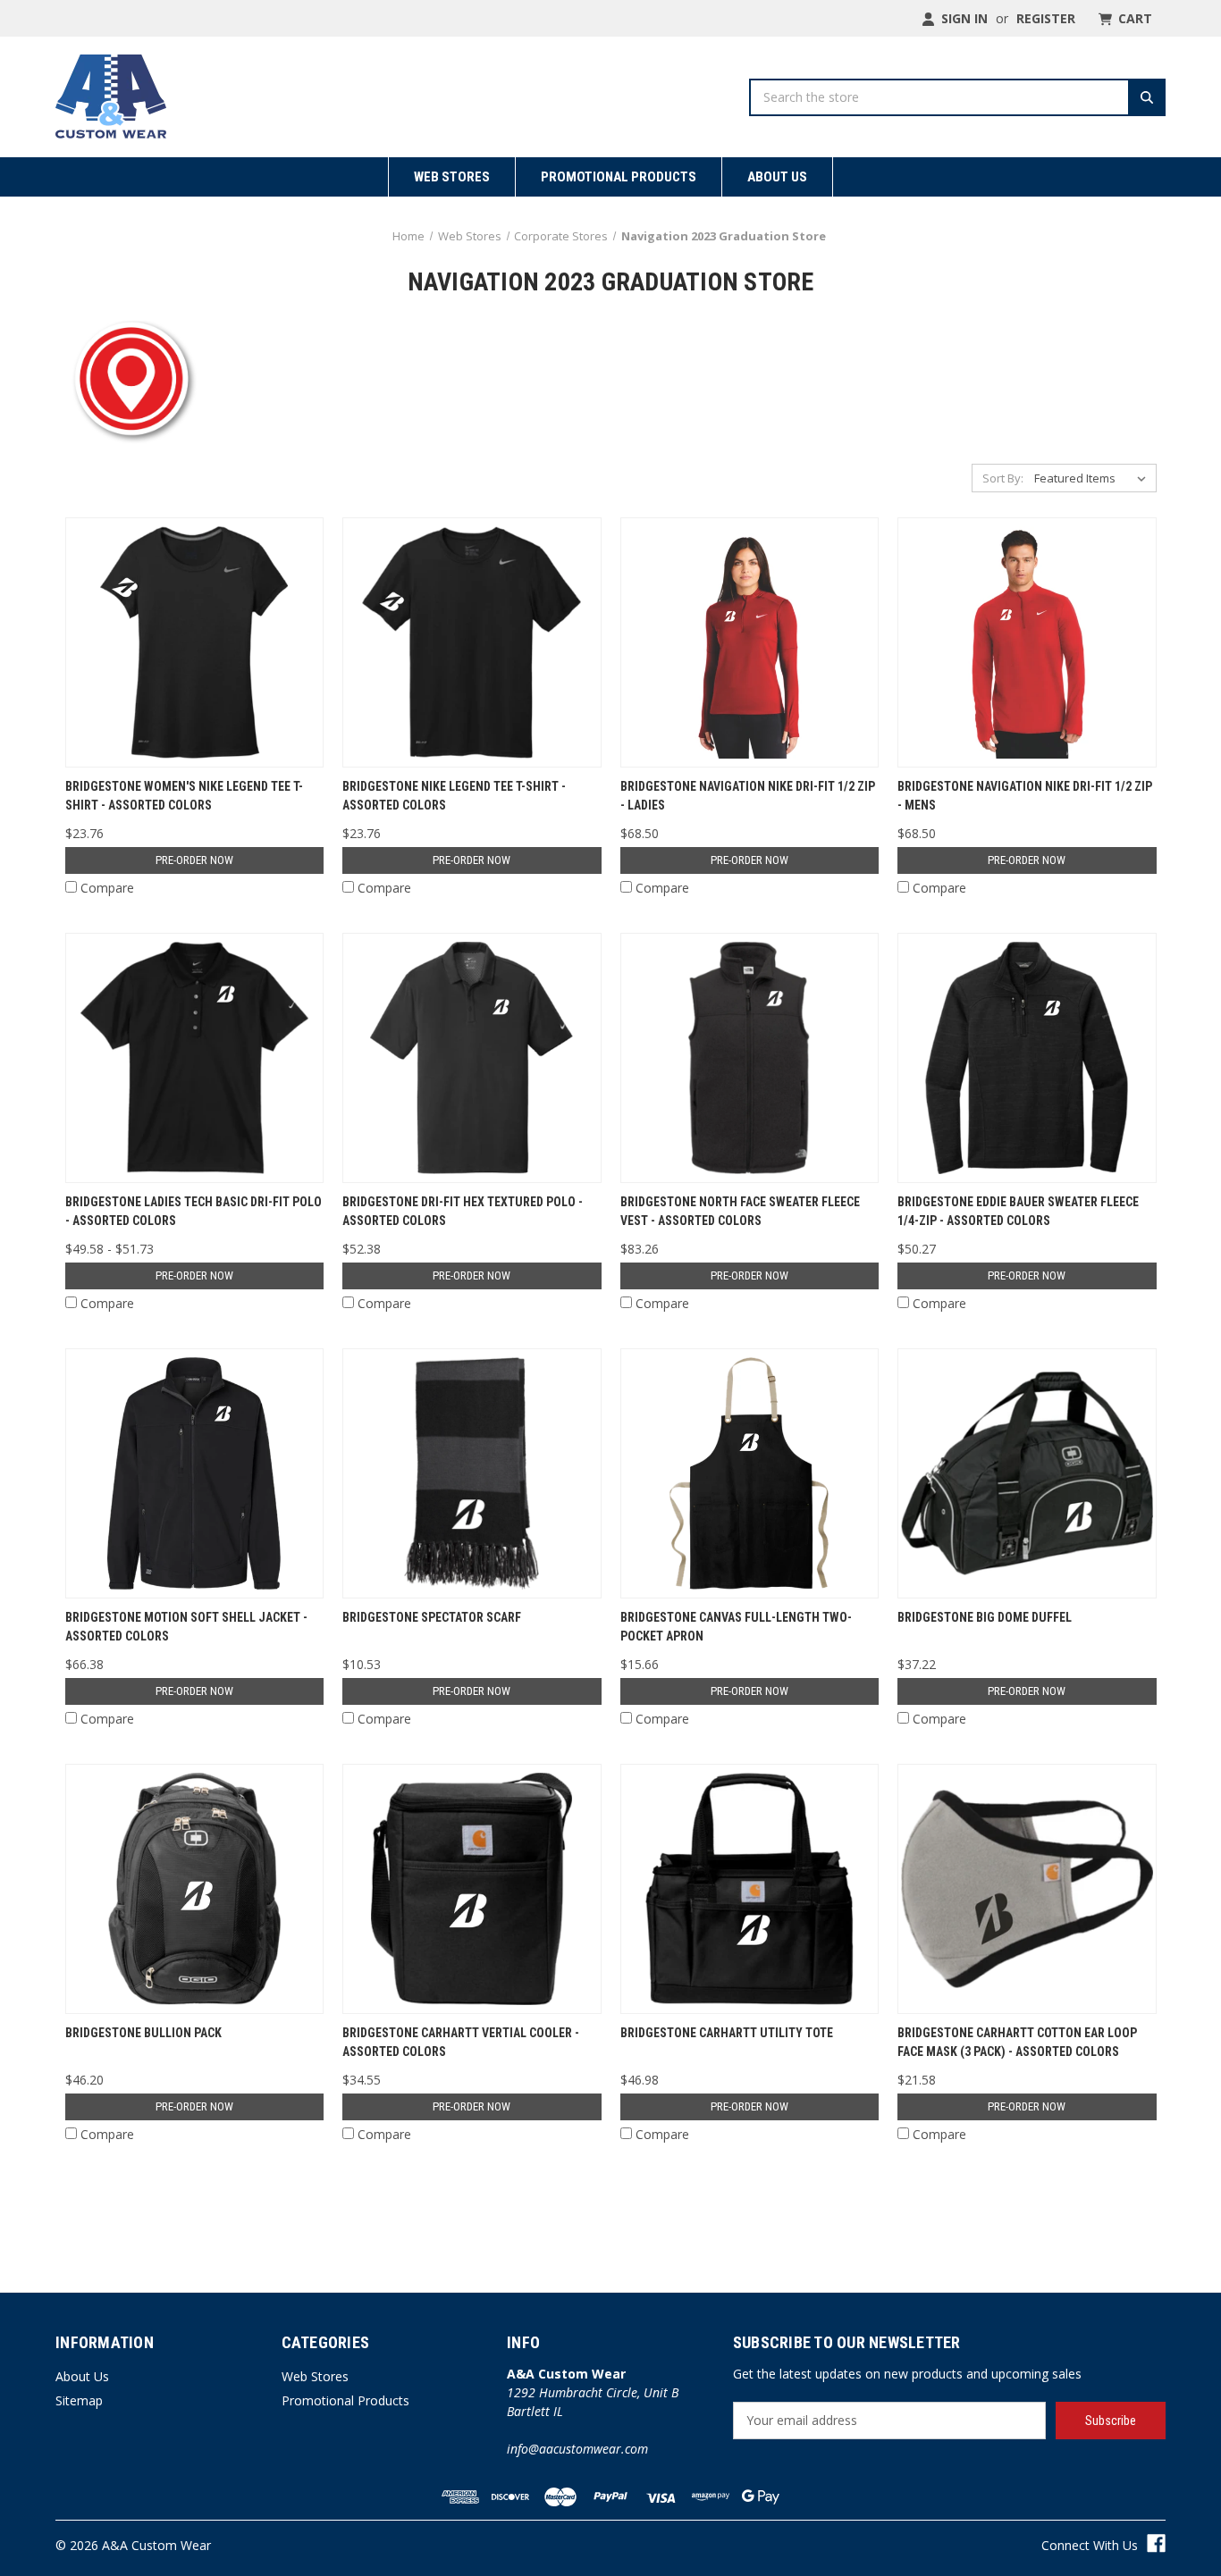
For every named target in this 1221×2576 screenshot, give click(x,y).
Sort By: (1003, 478)
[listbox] (1094, 478)
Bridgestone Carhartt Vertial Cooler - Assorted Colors (461, 2042)
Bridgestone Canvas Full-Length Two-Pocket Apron (736, 1627)
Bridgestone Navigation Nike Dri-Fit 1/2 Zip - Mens (1025, 796)
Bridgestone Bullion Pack (143, 2033)
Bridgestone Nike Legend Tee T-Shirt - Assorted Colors (454, 796)
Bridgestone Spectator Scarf (432, 1617)
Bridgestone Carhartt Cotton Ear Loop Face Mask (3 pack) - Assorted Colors (1017, 2042)
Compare (107, 888)
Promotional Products (619, 177)
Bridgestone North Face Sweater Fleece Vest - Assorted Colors (740, 1211)
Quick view (194, 642)
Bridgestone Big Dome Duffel (985, 1617)
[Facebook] (1156, 2543)
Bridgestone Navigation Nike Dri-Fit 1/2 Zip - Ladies (748, 796)
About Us (777, 177)
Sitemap (79, 2400)
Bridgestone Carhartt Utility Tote (727, 2033)
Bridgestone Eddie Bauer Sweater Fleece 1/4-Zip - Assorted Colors (1018, 1211)
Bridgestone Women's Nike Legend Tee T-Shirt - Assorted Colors (184, 796)
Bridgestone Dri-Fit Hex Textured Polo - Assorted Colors (463, 1211)
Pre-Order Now (194, 860)
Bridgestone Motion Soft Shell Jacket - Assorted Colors (186, 1627)
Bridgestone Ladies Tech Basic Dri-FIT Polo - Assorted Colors (194, 1211)
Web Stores (452, 177)
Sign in (963, 18)
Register (1046, 18)
